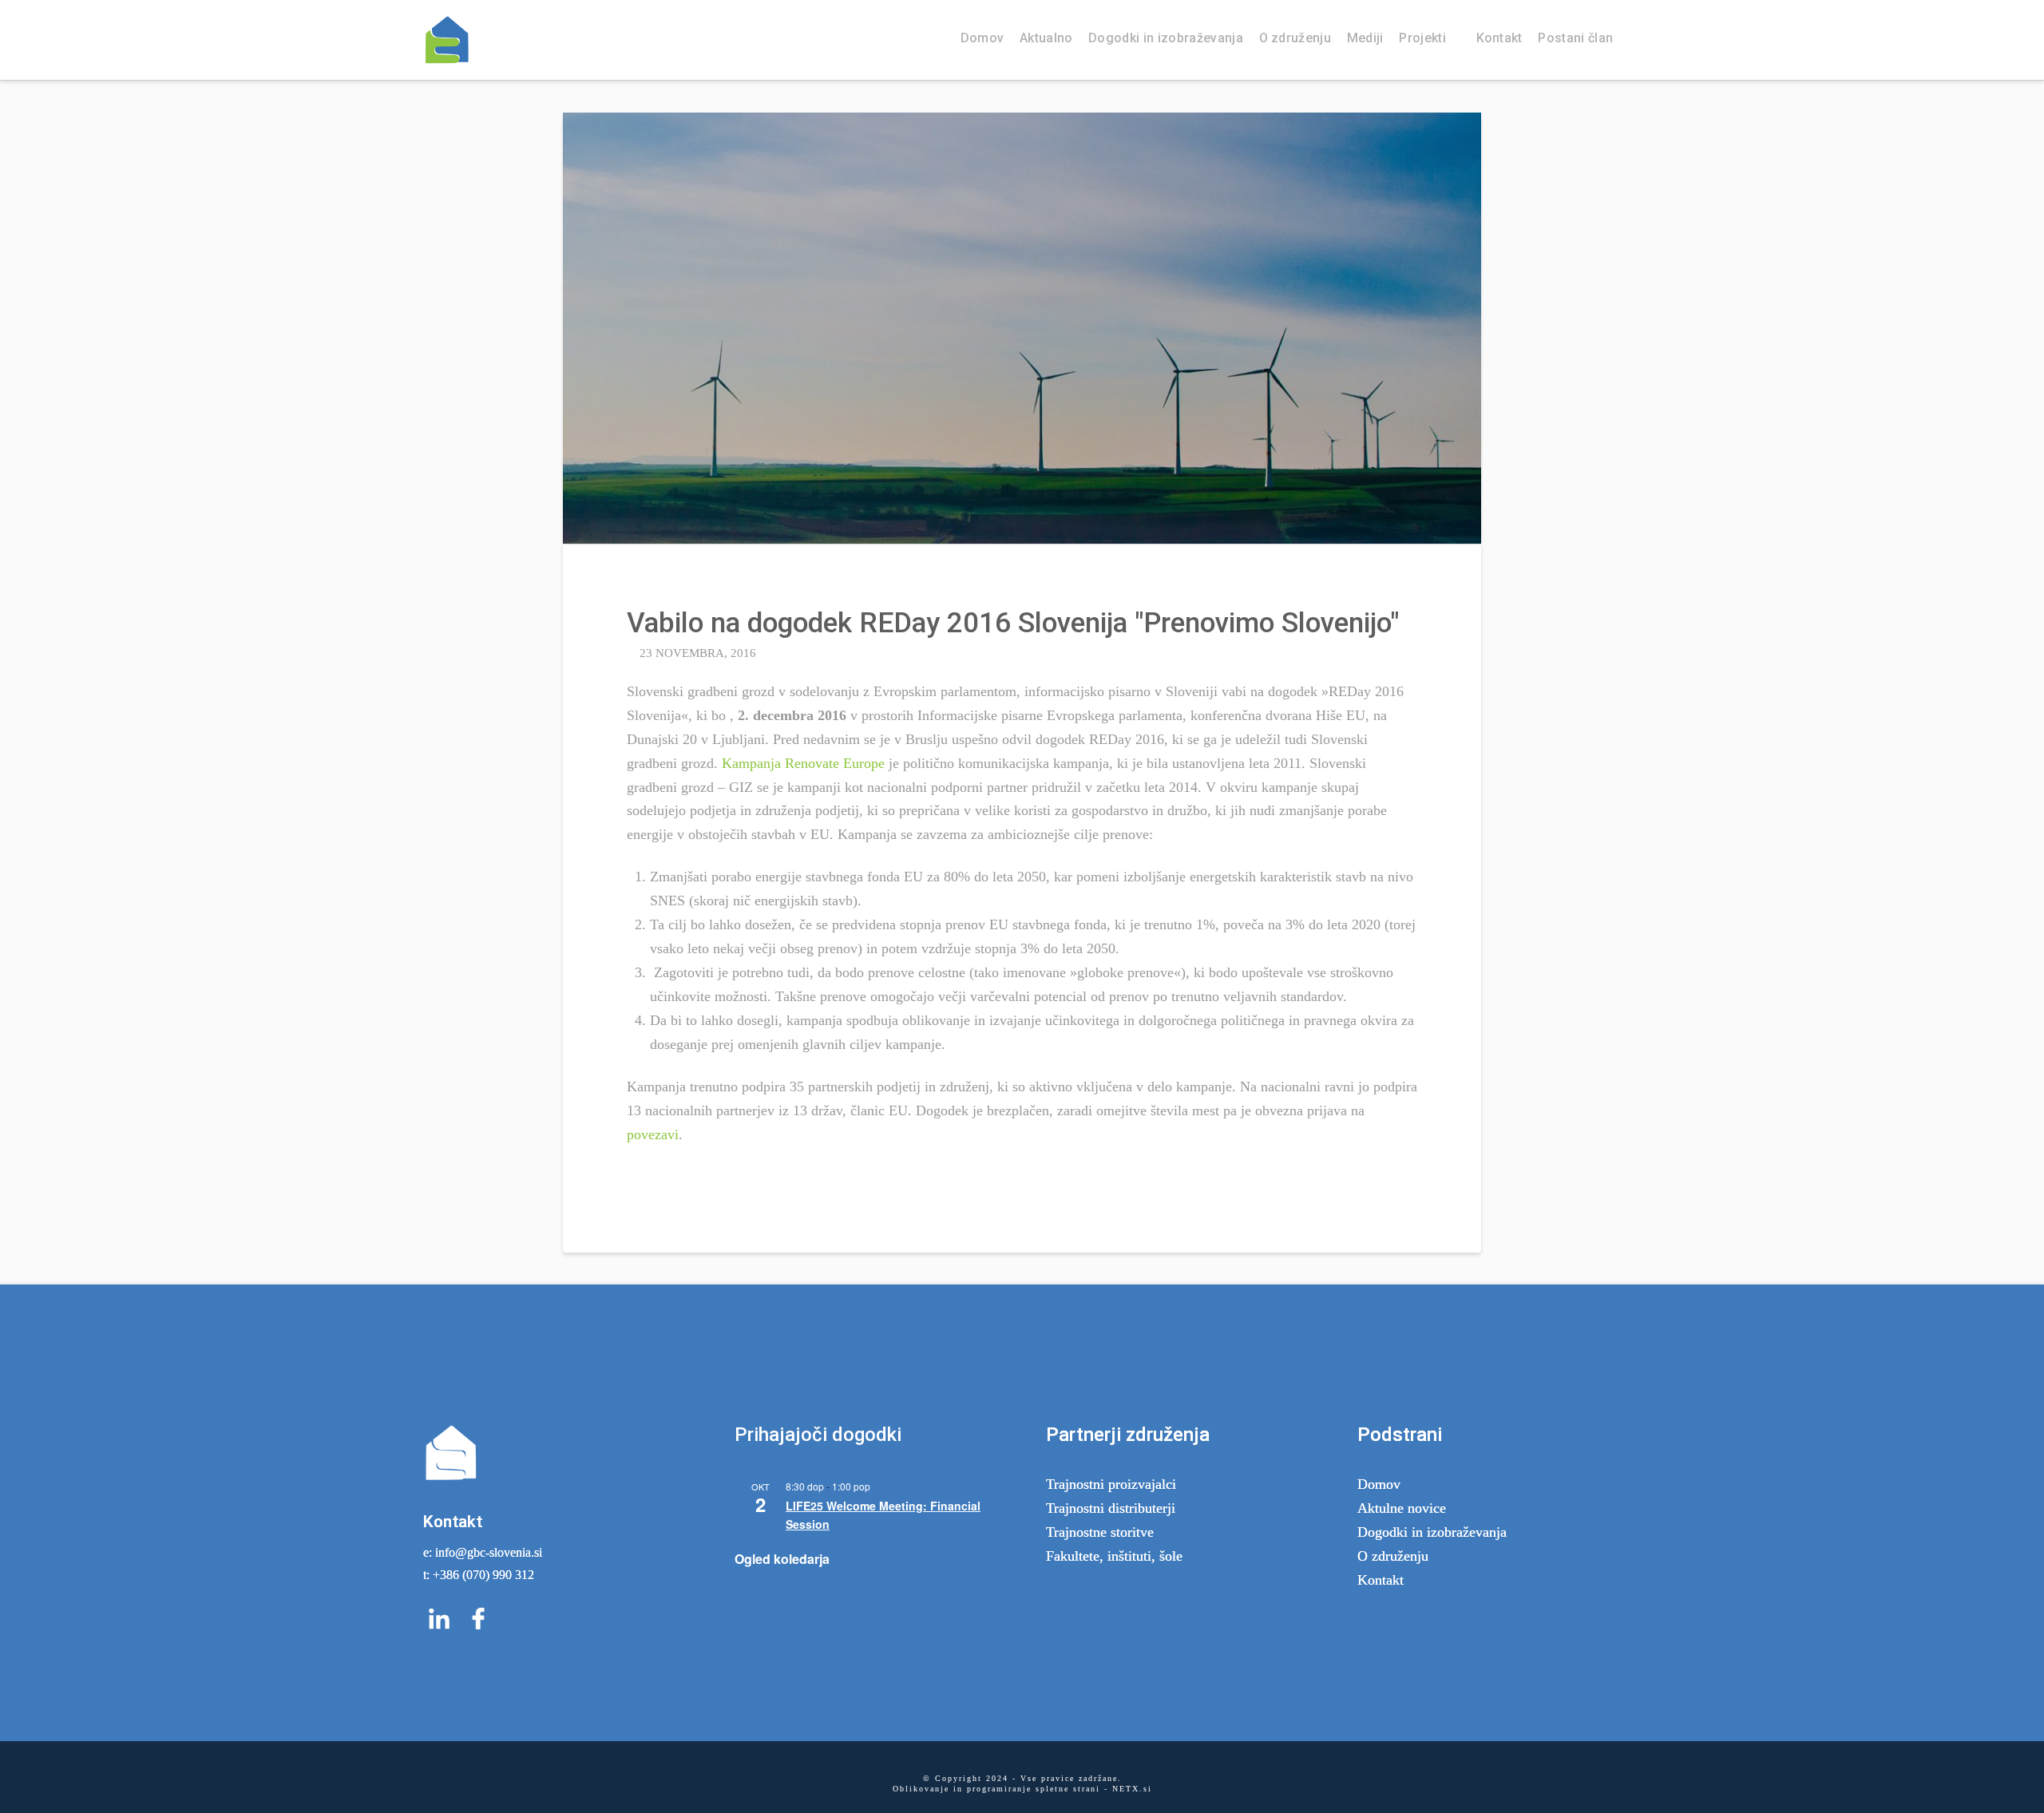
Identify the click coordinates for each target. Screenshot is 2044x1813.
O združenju (1393, 1556)
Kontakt (1380, 1580)
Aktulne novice (1402, 1508)
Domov (1379, 1484)
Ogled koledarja (782, 1559)
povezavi (653, 1134)
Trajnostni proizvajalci (1111, 1484)
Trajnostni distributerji (1111, 1508)
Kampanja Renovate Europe (801, 763)
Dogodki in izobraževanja (1432, 1532)
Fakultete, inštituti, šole (1114, 1556)
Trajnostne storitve (1100, 1532)
